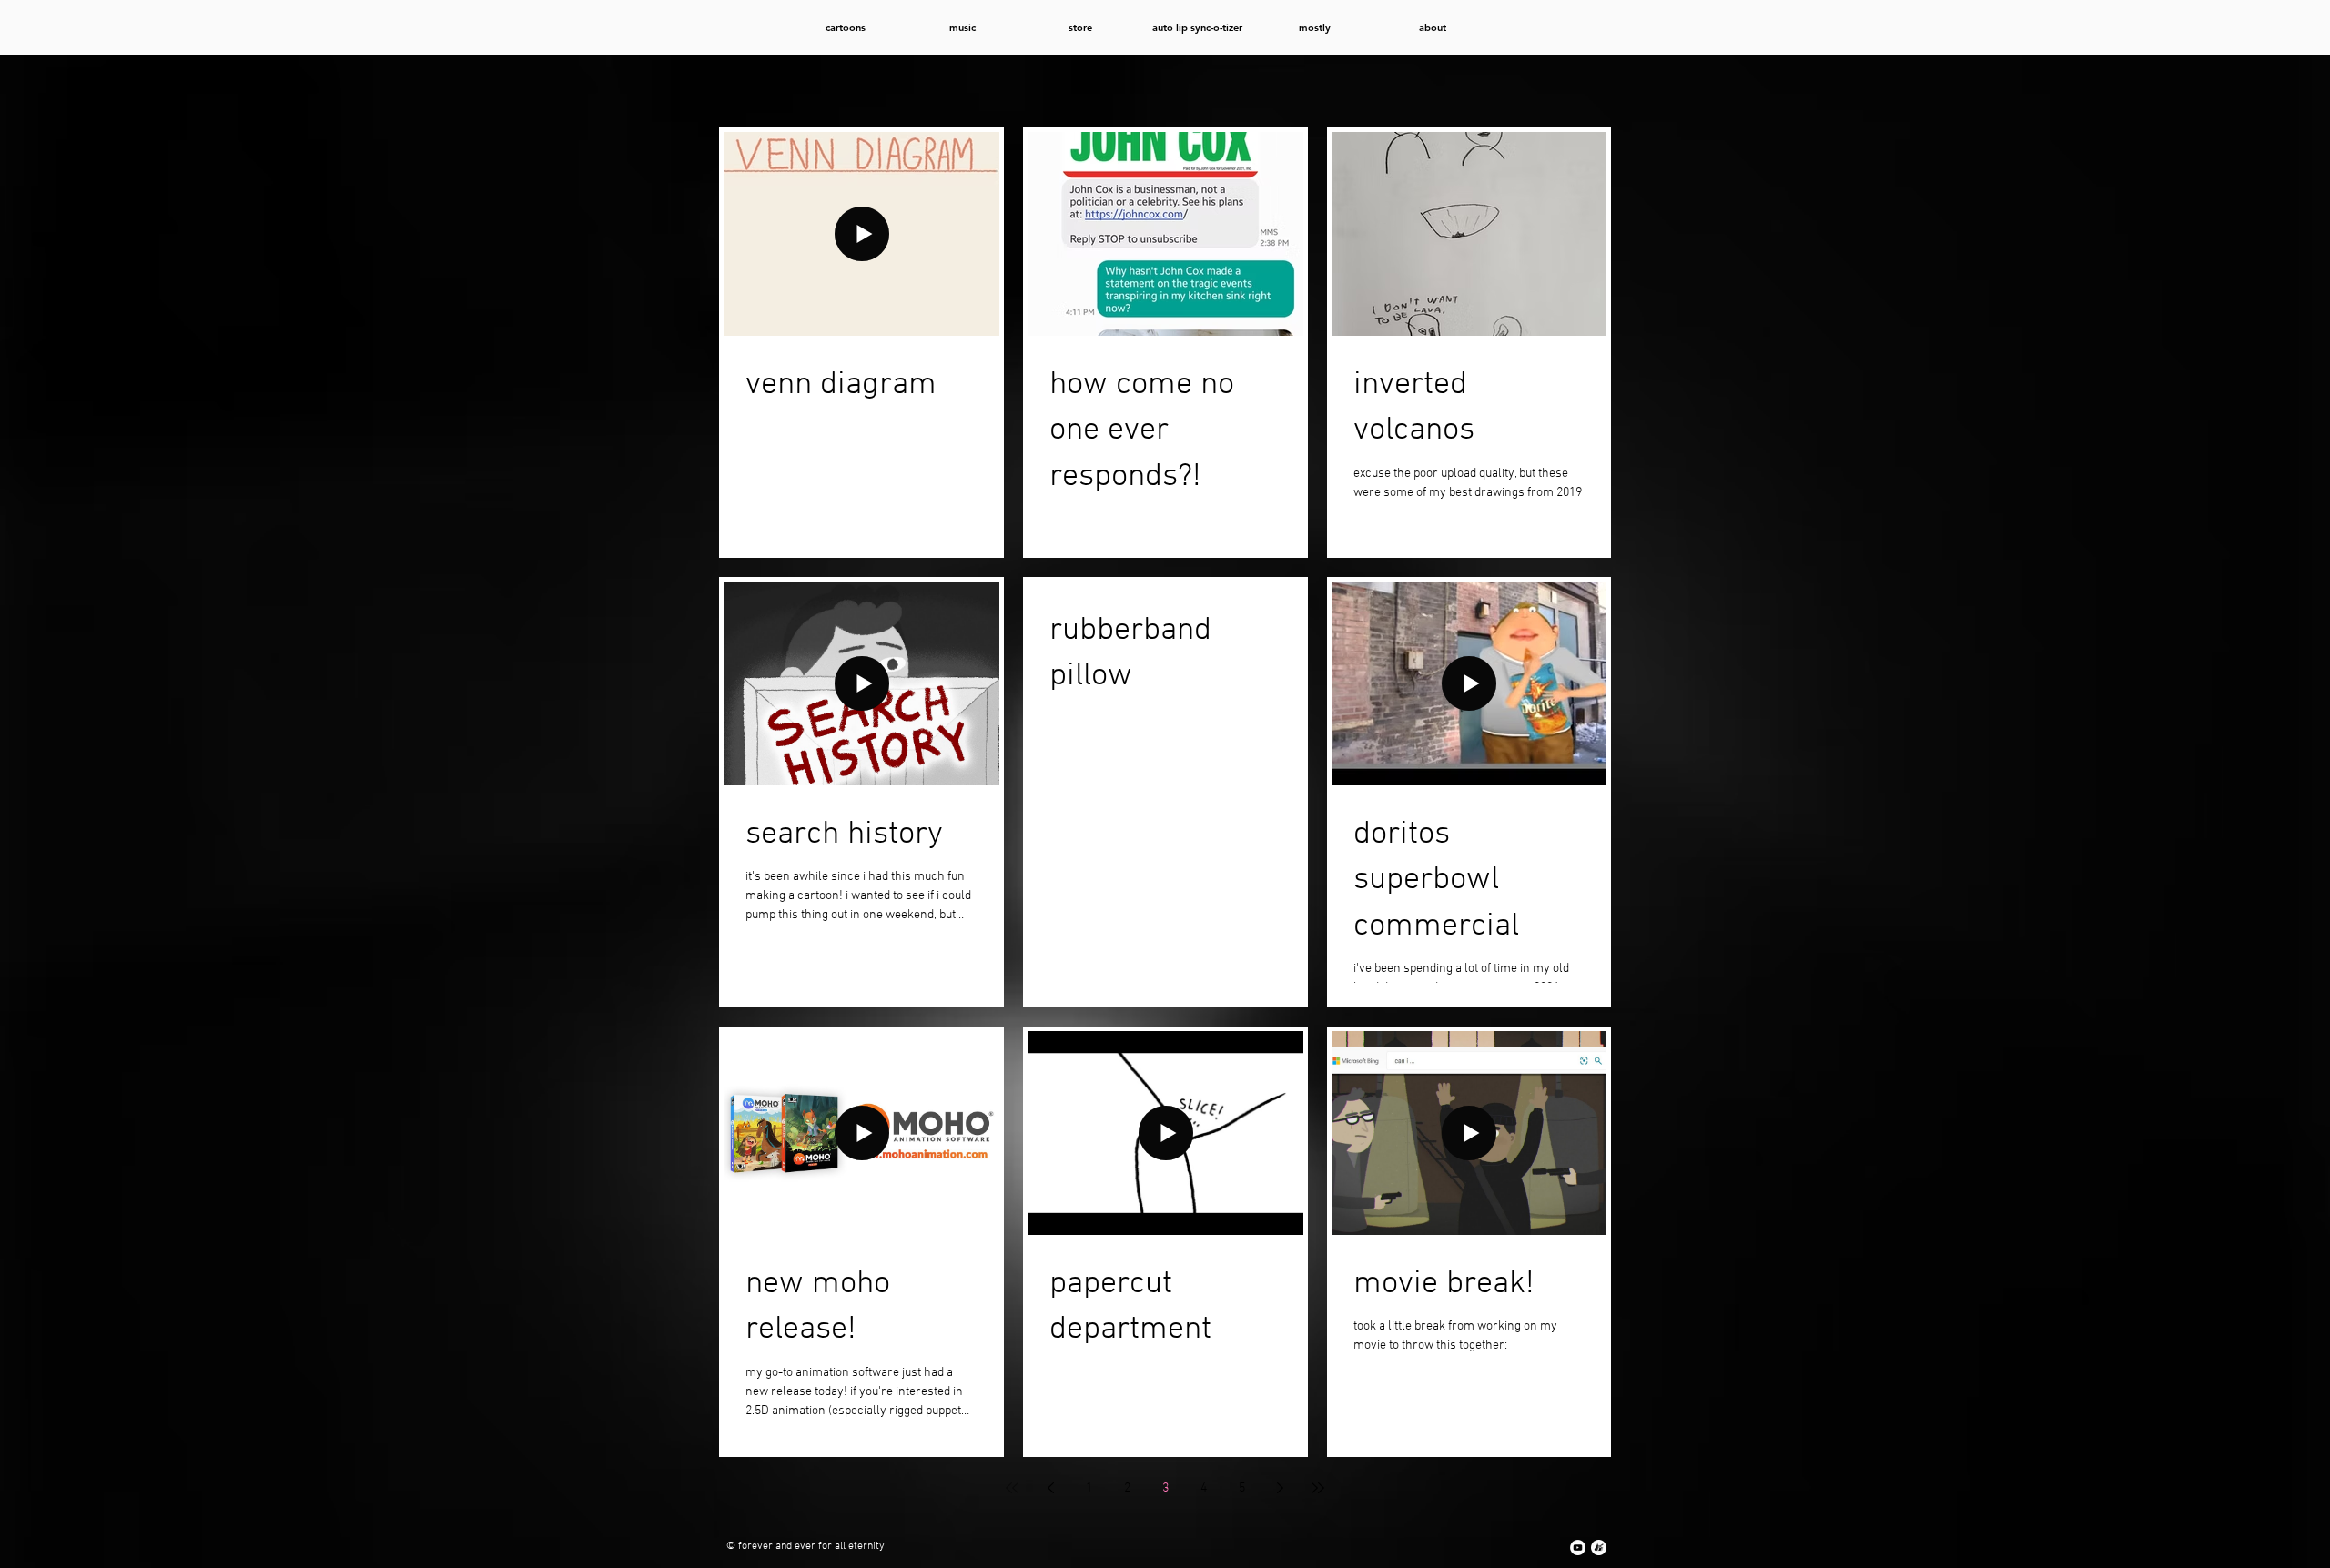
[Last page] (1318, 1488)
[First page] (1012, 1488)
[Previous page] (1050, 1488)
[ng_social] (1599, 1548)
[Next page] (1280, 1488)
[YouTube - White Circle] (1578, 1548)
